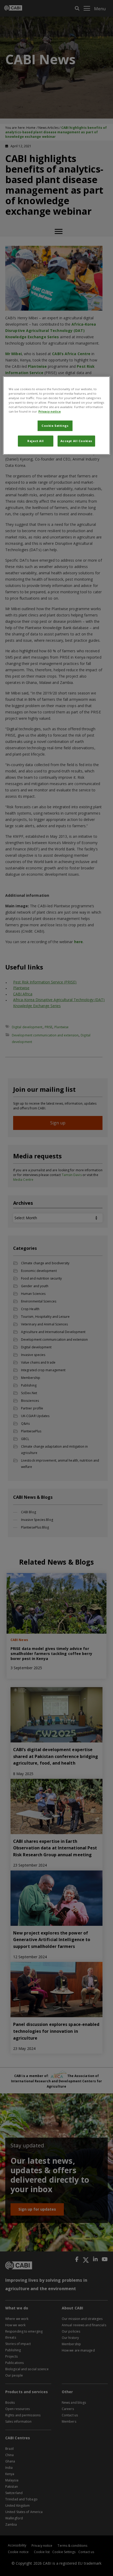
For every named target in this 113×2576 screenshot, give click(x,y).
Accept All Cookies (76, 441)
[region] (57, 415)
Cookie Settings (55, 426)
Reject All (36, 441)
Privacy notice (50, 411)
